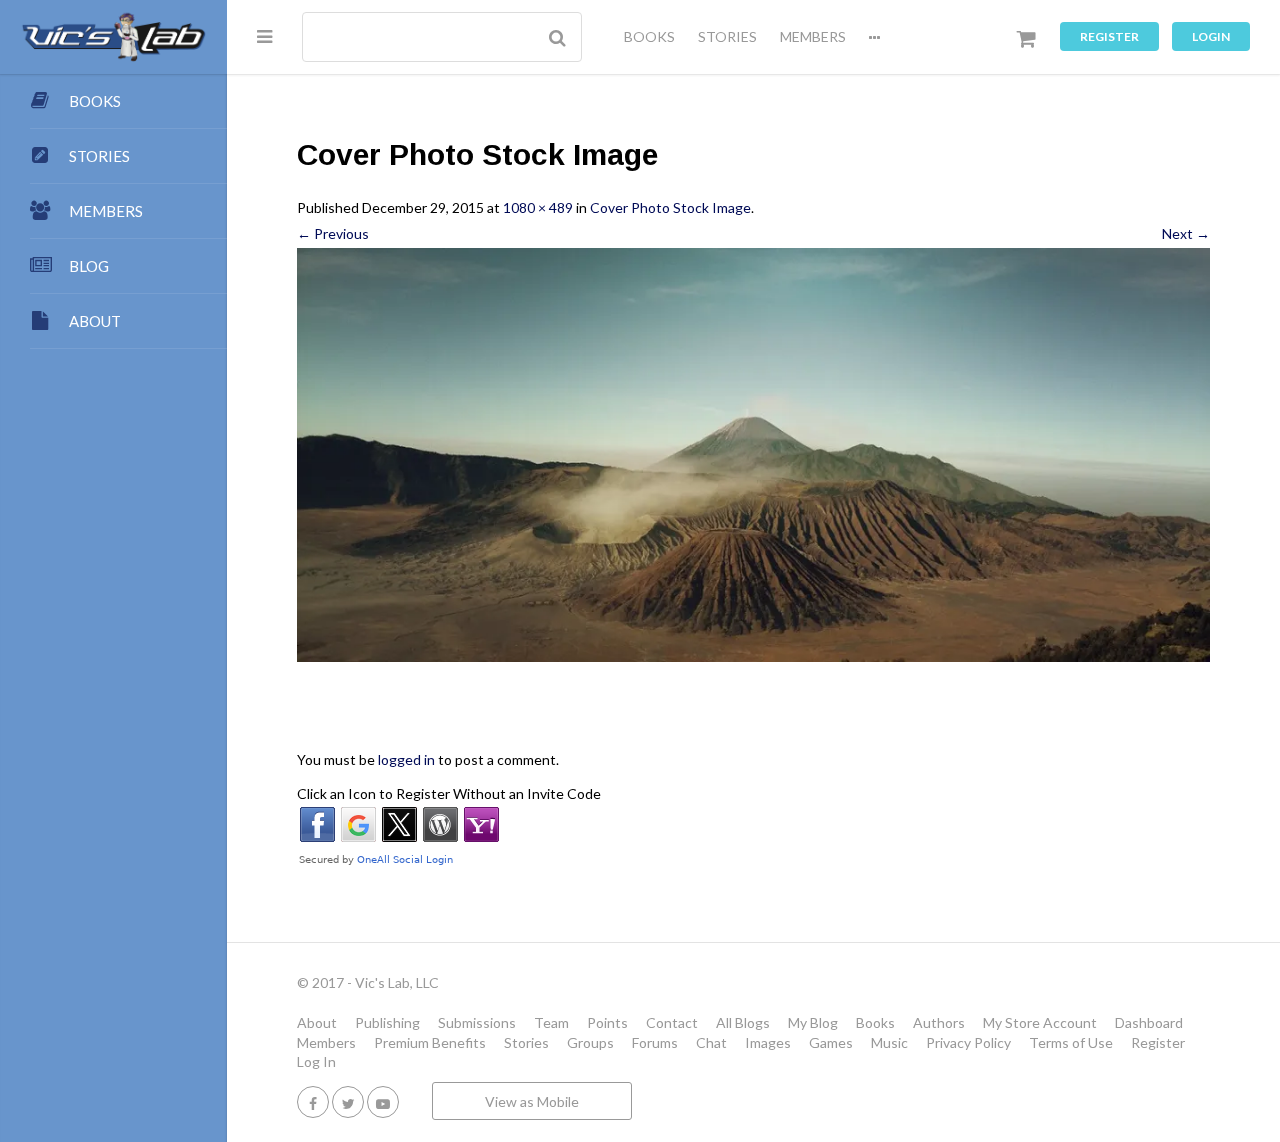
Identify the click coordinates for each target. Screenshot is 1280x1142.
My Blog (813, 1022)
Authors (939, 1022)
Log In (316, 1061)
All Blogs (743, 1022)
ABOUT (95, 321)
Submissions (477, 1022)
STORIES (727, 36)
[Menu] (264, 36)
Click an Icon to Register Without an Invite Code (449, 793)
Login (1211, 36)
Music (889, 1042)
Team (551, 1022)
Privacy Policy (968, 1042)
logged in (406, 759)
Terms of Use (1071, 1042)
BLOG (89, 266)
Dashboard (1149, 1022)
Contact (672, 1022)
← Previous (333, 233)
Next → (1186, 233)
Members (326, 1042)
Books (875, 1022)
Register (1109, 36)
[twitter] (348, 1101)
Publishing (387, 1022)
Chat (711, 1042)
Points (607, 1022)
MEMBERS (813, 36)
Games (831, 1042)
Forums (655, 1042)
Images (768, 1042)
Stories (526, 1042)
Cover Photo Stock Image (670, 207)
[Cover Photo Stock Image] (753, 455)
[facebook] (313, 1101)
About (317, 1022)
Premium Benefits (430, 1042)
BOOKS (649, 36)
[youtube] (383, 1101)
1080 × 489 (538, 207)
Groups (590, 1042)
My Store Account (1040, 1022)
